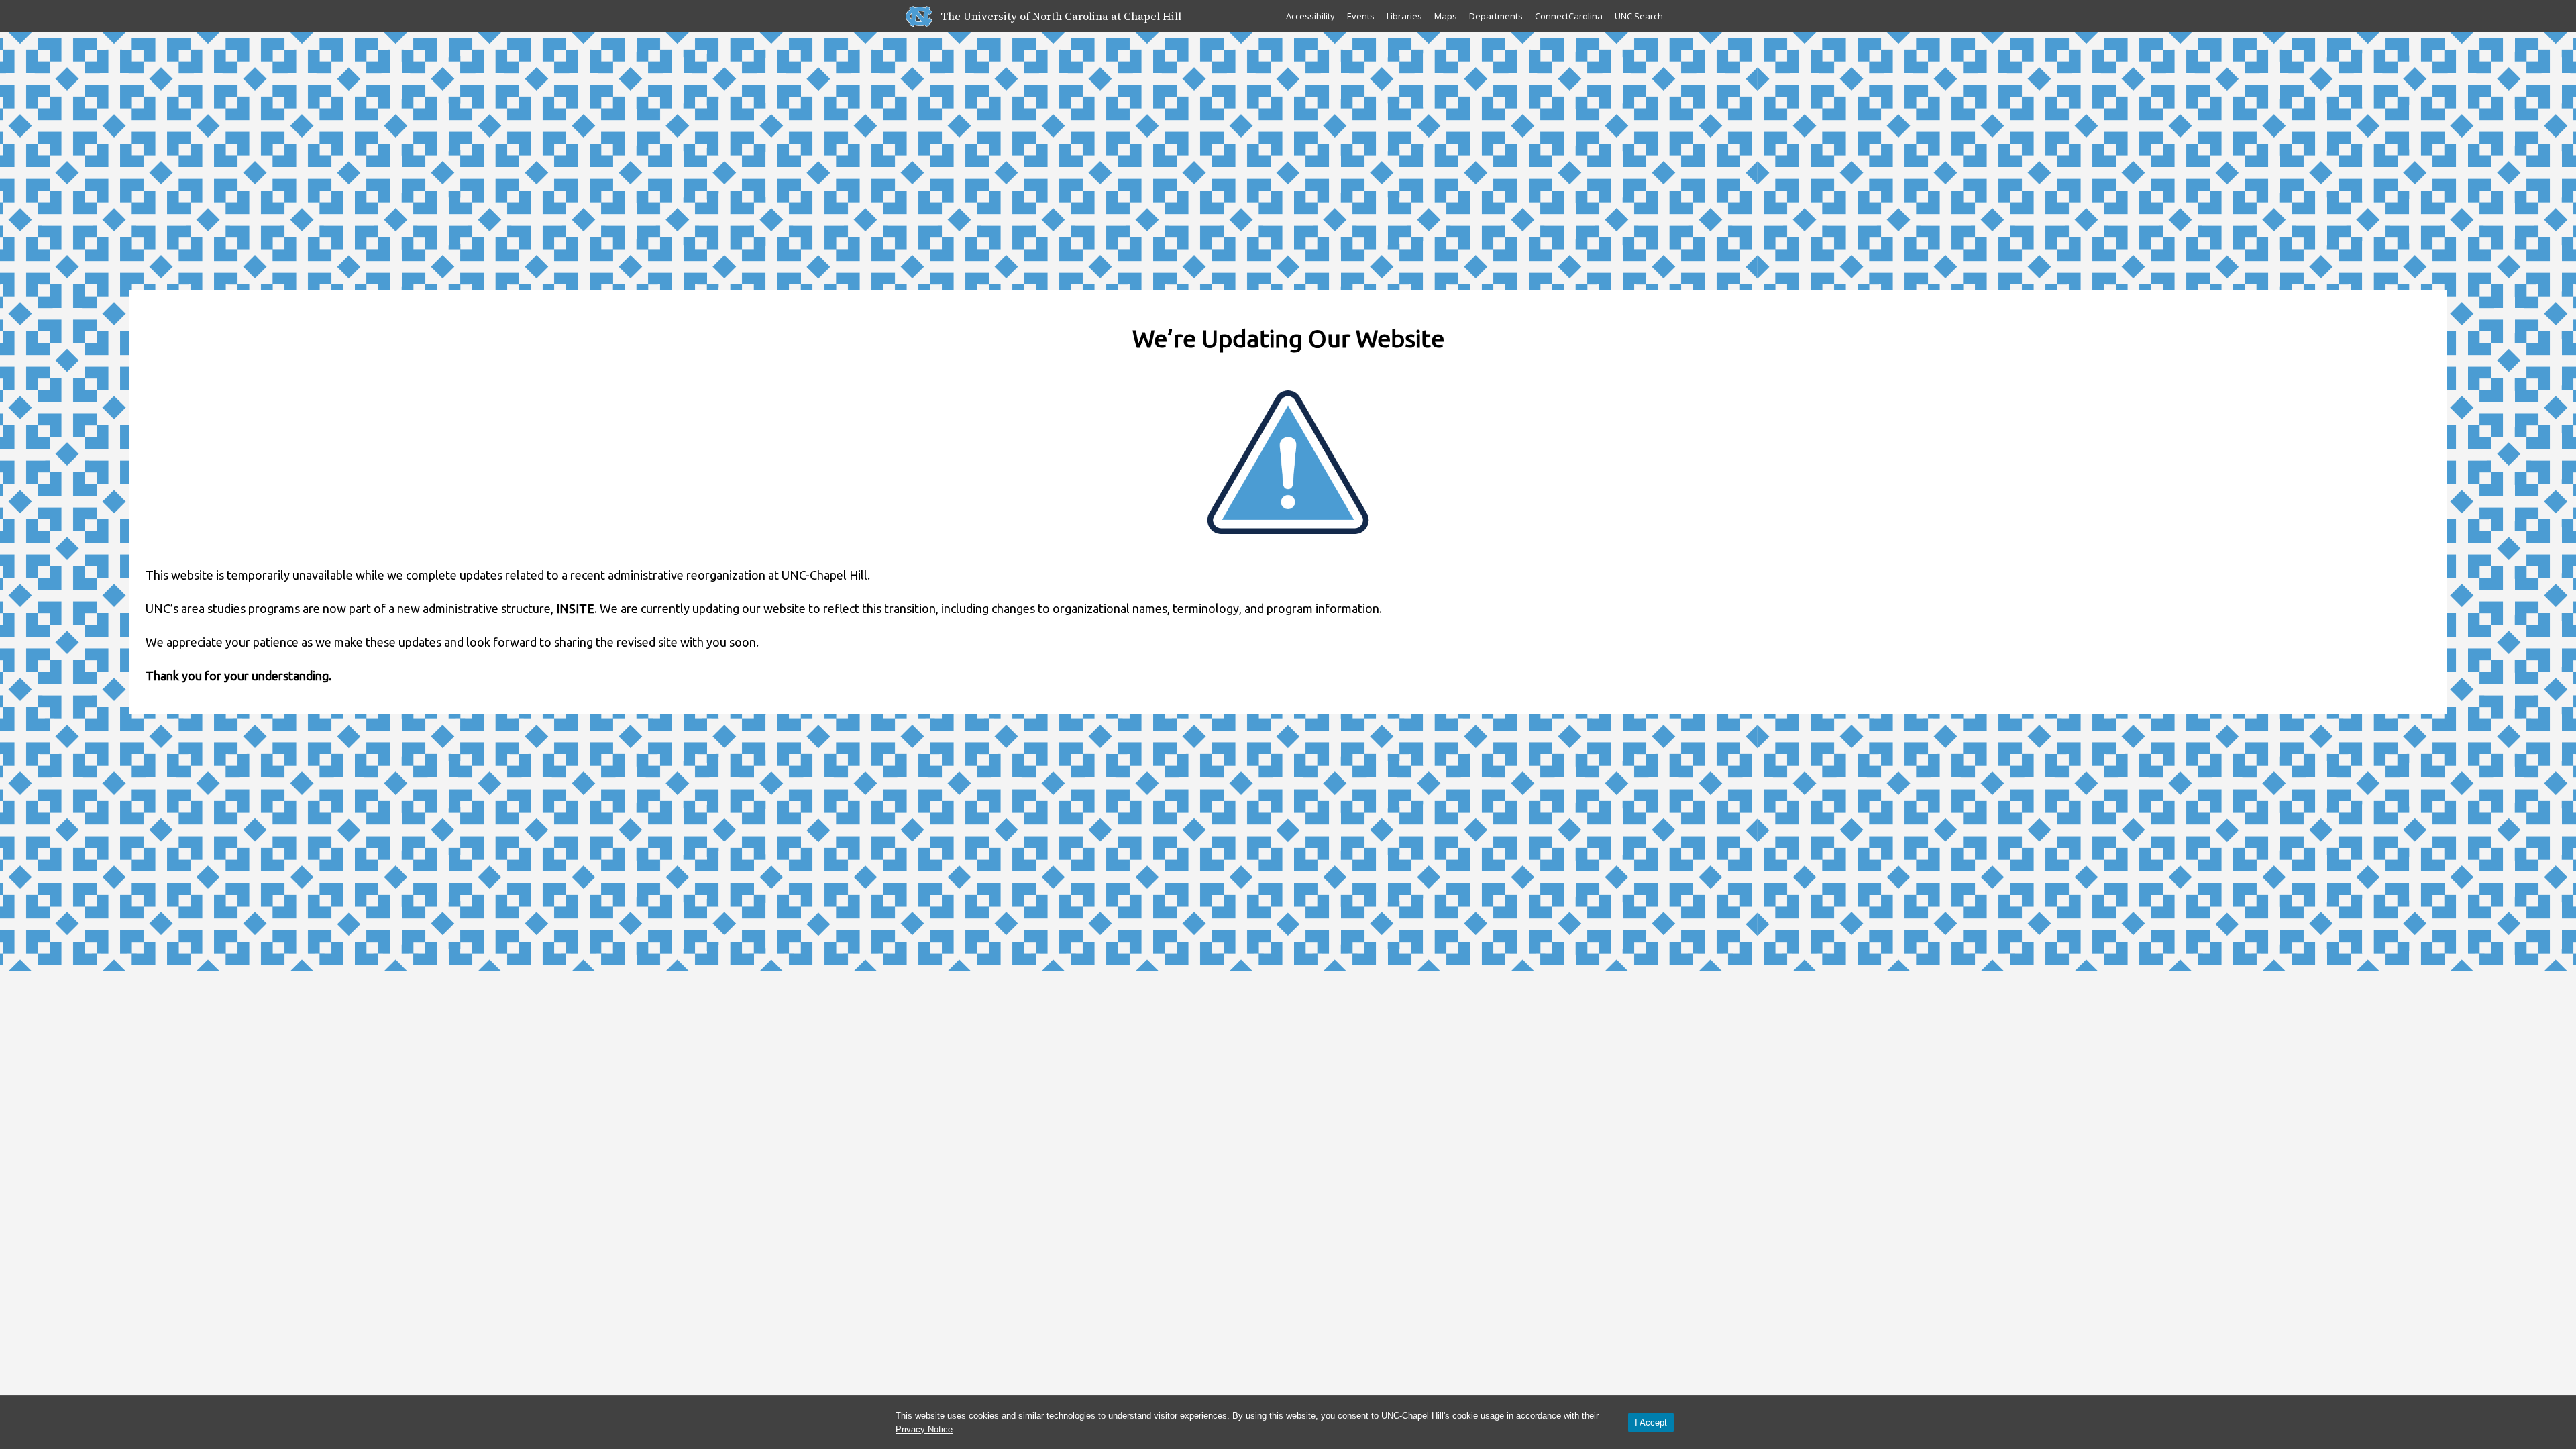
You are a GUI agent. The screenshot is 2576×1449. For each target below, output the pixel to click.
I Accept (1651, 1423)
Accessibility (1310, 16)
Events (1361, 16)
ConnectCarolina (1569, 16)
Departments (1496, 16)
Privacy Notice (924, 1429)
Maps (1446, 16)
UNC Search (1639, 16)
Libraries (1404, 16)
